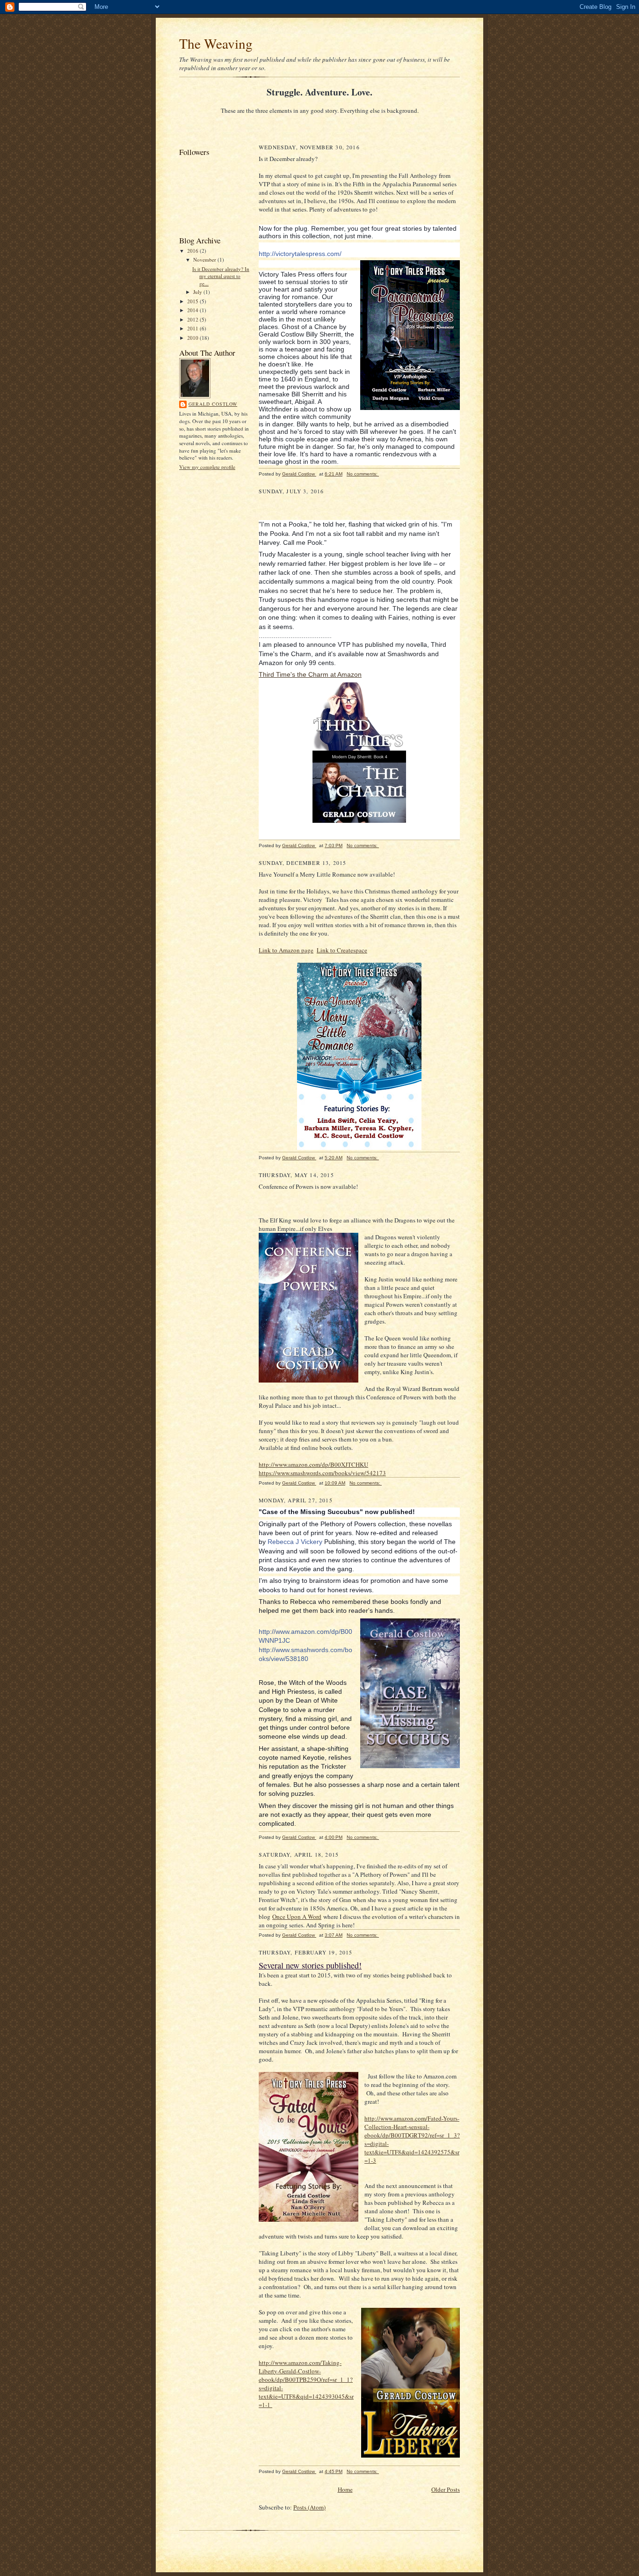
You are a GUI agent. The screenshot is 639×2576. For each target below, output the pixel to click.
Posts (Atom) (309, 2507)
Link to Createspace (342, 950)
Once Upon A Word (297, 1917)
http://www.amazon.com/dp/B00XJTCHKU (313, 1464)
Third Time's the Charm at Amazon (310, 674)
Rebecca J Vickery (295, 1542)
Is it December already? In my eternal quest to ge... (221, 276)
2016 (193, 251)
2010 (193, 338)
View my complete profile (207, 467)
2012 (193, 319)
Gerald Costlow (213, 404)
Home (345, 2489)
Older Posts (446, 2489)
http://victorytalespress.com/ (300, 254)
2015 (193, 301)
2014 (193, 310)
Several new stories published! (310, 1965)
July (198, 292)
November (205, 260)
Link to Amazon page (286, 950)
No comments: (363, 474)
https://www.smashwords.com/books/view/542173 (322, 1473)
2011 (193, 328)
